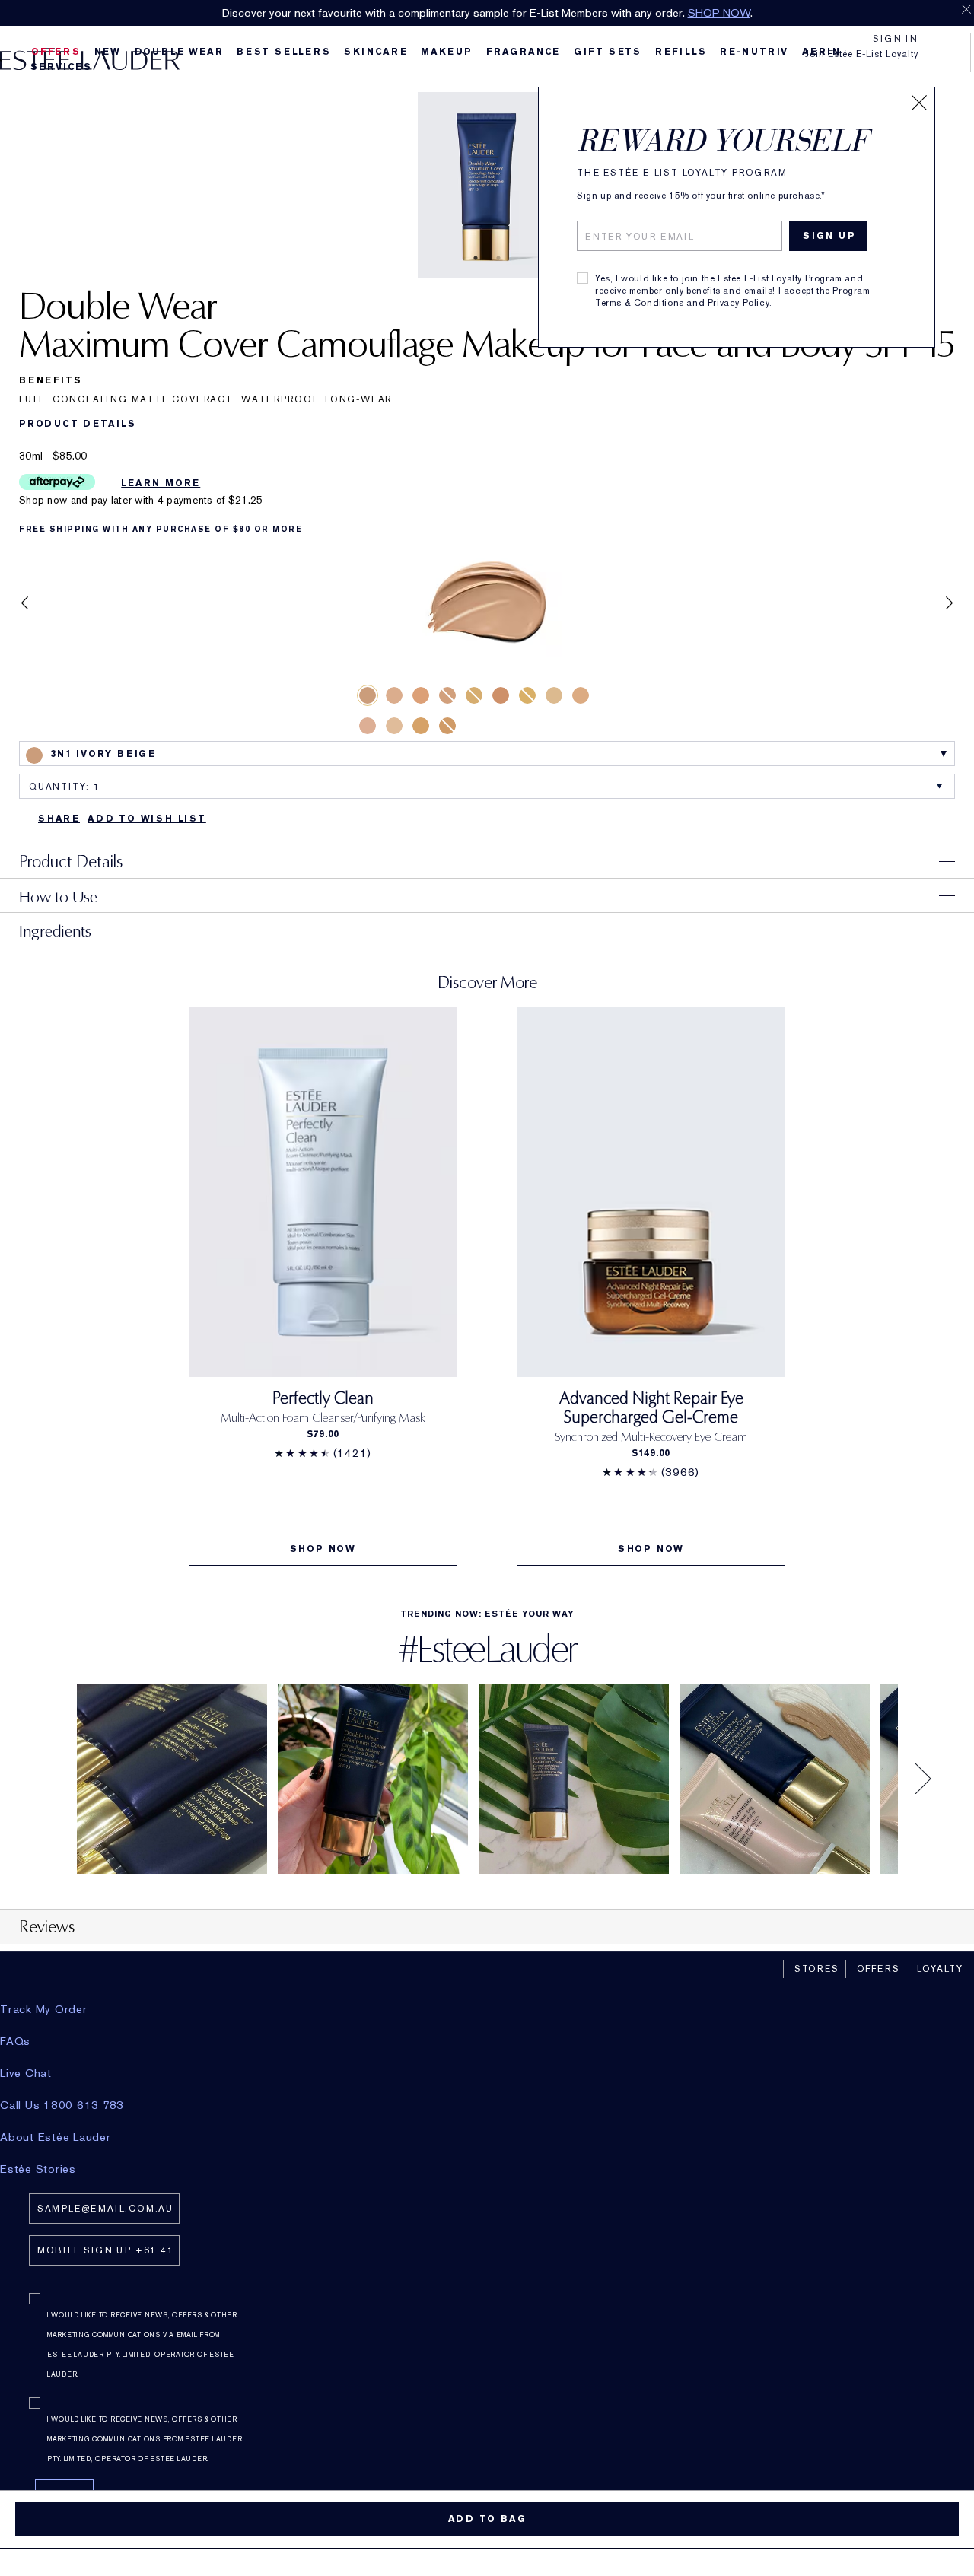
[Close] (919, 103)
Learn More (161, 483)
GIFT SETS (608, 52)
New (108, 52)
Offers (879, 1969)
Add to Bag (487, 2519)
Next (949, 603)
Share (59, 819)
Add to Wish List (147, 819)
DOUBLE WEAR (179, 52)
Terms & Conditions (640, 303)
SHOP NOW (719, 13)
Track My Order (44, 2009)
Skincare (376, 52)
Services (61, 67)
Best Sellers (284, 52)
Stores (817, 1969)
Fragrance (523, 52)
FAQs (15, 2041)
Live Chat (26, 2073)
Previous (25, 603)
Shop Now (323, 1549)
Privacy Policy (738, 303)
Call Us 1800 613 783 (62, 2105)
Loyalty (940, 1969)
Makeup (447, 52)
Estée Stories (38, 2169)
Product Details (78, 424)
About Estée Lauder (56, 2137)
